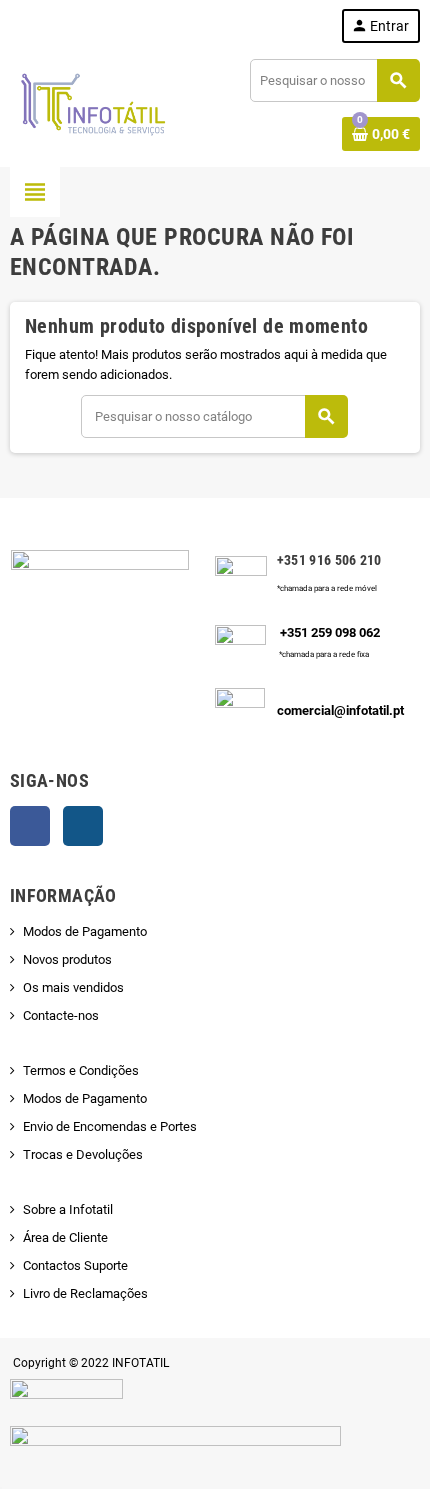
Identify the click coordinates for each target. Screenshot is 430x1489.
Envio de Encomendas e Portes (110, 1126)
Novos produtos (67, 959)
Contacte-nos (61, 1015)
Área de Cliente (65, 1237)
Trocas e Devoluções (83, 1154)
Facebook (30, 826)
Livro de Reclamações (85, 1293)
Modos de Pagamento (85, 931)
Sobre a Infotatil (68, 1209)
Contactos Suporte (75, 1265)
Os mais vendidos (73, 987)
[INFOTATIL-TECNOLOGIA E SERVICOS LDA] (92, 103)
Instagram (83, 826)
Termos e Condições (81, 1070)
